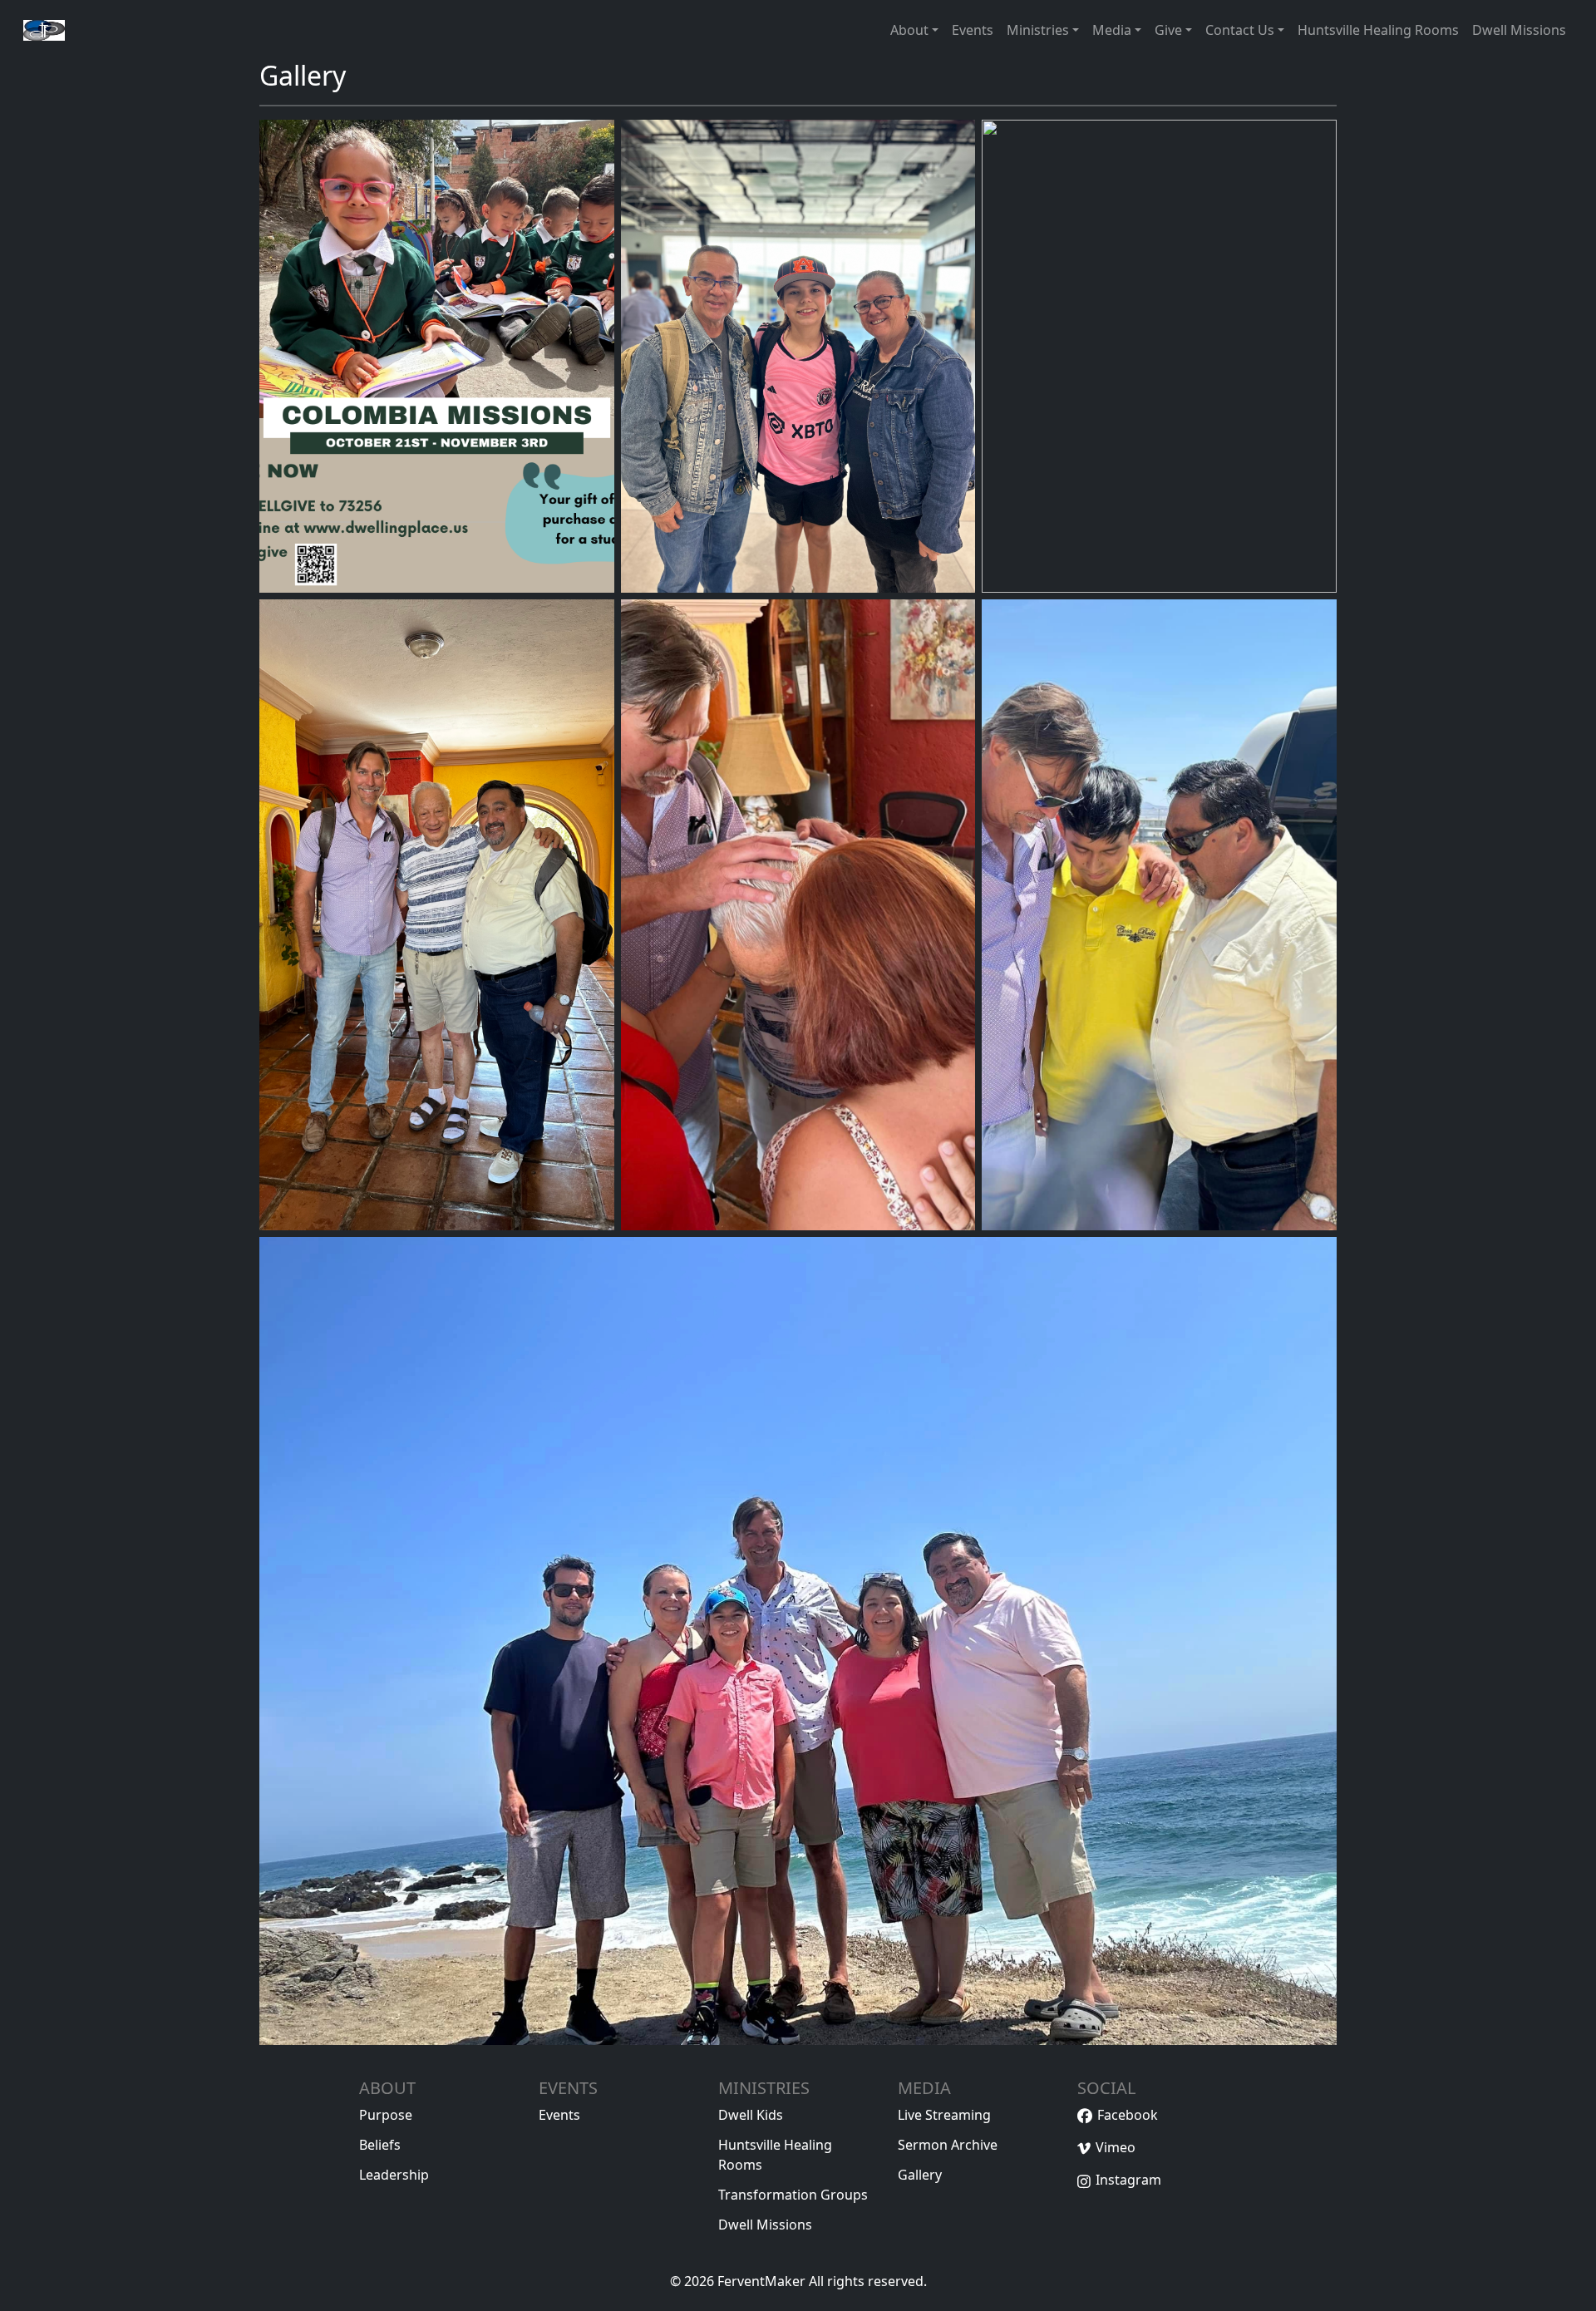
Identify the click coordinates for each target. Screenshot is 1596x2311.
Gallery (920, 2175)
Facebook (1128, 2115)
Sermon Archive (948, 2145)
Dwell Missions (765, 2225)
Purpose (386, 2115)
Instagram (1128, 2180)
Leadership (394, 2175)
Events (559, 2115)
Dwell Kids (751, 2115)
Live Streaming (944, 2115)
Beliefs (380, 2145)
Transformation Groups (793, 2195)
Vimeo (1116, 2147)
